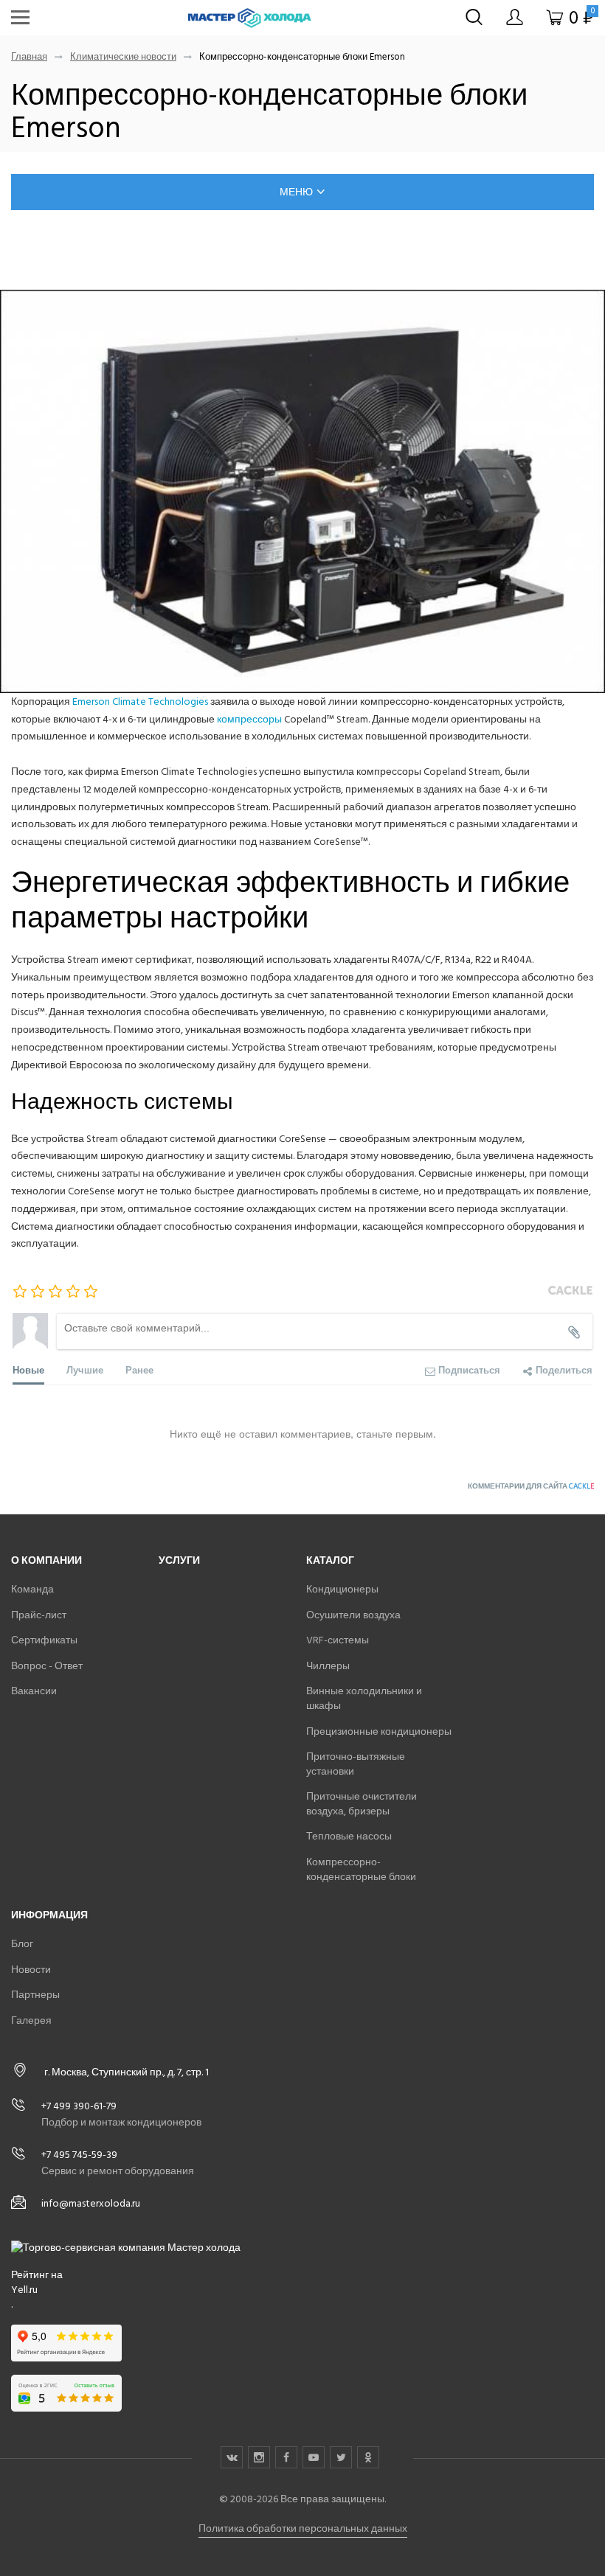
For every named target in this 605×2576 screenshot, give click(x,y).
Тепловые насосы (349, 1836)
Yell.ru (24, 2290)
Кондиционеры (342, 1589)
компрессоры (249, 719)
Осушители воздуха (353, 1615)
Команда (32, 1589)
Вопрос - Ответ (47, 1666)
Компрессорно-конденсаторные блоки (361, 1869)
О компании (46, 1560)
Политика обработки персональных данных (303, 2528)
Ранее (139, 1369)
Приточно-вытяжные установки (356, 1764)
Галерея (31, 2020)
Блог (22, 1944)
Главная (29, 57)
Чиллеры (328, 1666)
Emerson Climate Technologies (139, 702)
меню (296, 192)
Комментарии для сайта (531, 1486)
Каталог (330, 1560)
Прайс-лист (39, 1615)
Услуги (179, 1560)
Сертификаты (44, 1640)
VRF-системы (338, 1640)
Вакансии (34, 1691)
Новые (28, 1369)
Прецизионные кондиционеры (379, 1731)
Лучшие (85, 1369)
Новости (31, 1970)
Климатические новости (123, 57)
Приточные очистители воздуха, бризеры (362, 1804)
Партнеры (35, 1995)
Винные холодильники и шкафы (364, 1698)
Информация (49, 1915)
